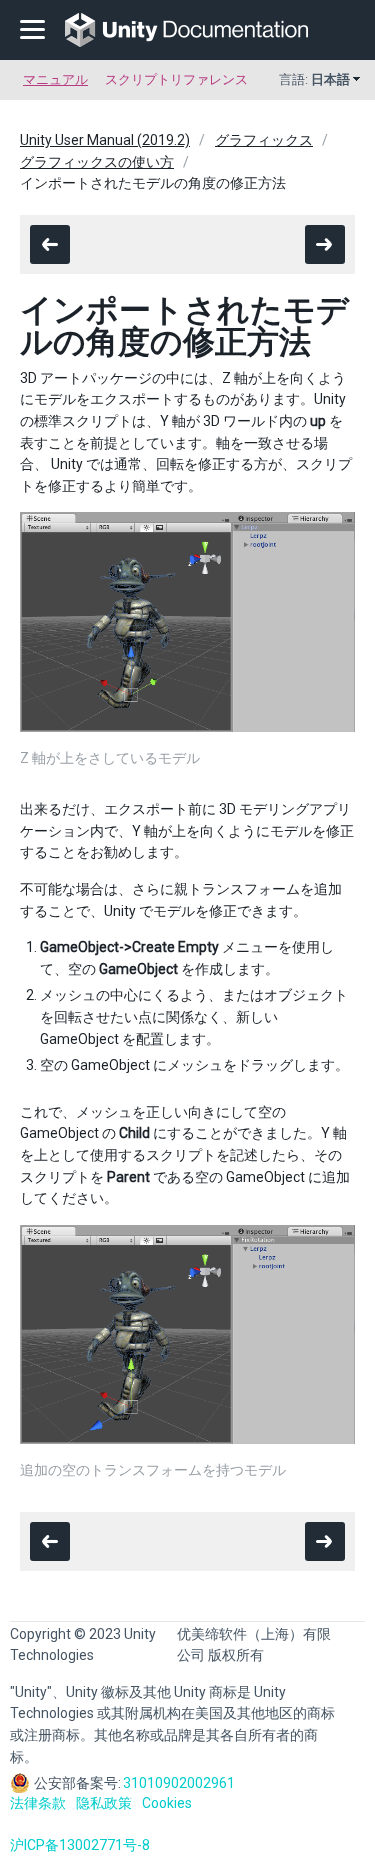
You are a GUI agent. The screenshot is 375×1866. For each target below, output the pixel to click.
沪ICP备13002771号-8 (80, 1845)
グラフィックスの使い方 (97, 162)
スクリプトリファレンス (176, 79)
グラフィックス (264, 140)
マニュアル (55, 79)
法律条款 (38, 1803)
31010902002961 (179, 1783)
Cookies (167, 1803)
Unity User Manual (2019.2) (105, 140)
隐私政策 (104, 1803)
